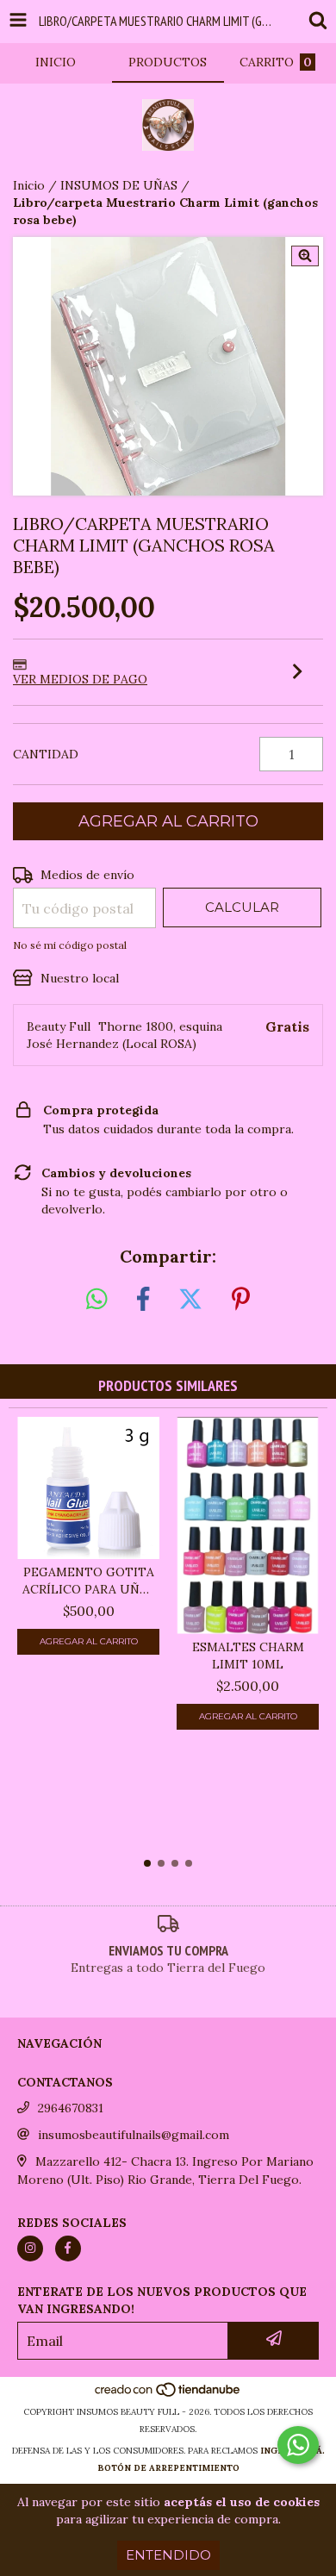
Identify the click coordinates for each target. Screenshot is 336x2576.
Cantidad (46, 754)
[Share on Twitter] (190, 1300)
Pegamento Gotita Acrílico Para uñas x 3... (88, 1581)
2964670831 (71, 2108)
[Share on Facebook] (143, 1300)
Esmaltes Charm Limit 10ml (248, 1656)
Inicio (29, 185)
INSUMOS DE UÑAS (119, 185)
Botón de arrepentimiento (168, 2468)
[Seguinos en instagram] (30, 2249)
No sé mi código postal (70, 945)
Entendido (168, 2555)
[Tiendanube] (168, 2395)
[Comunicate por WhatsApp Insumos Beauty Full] (298, 2445)
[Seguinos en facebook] (68, 2249)
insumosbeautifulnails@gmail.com (134, 2135)
